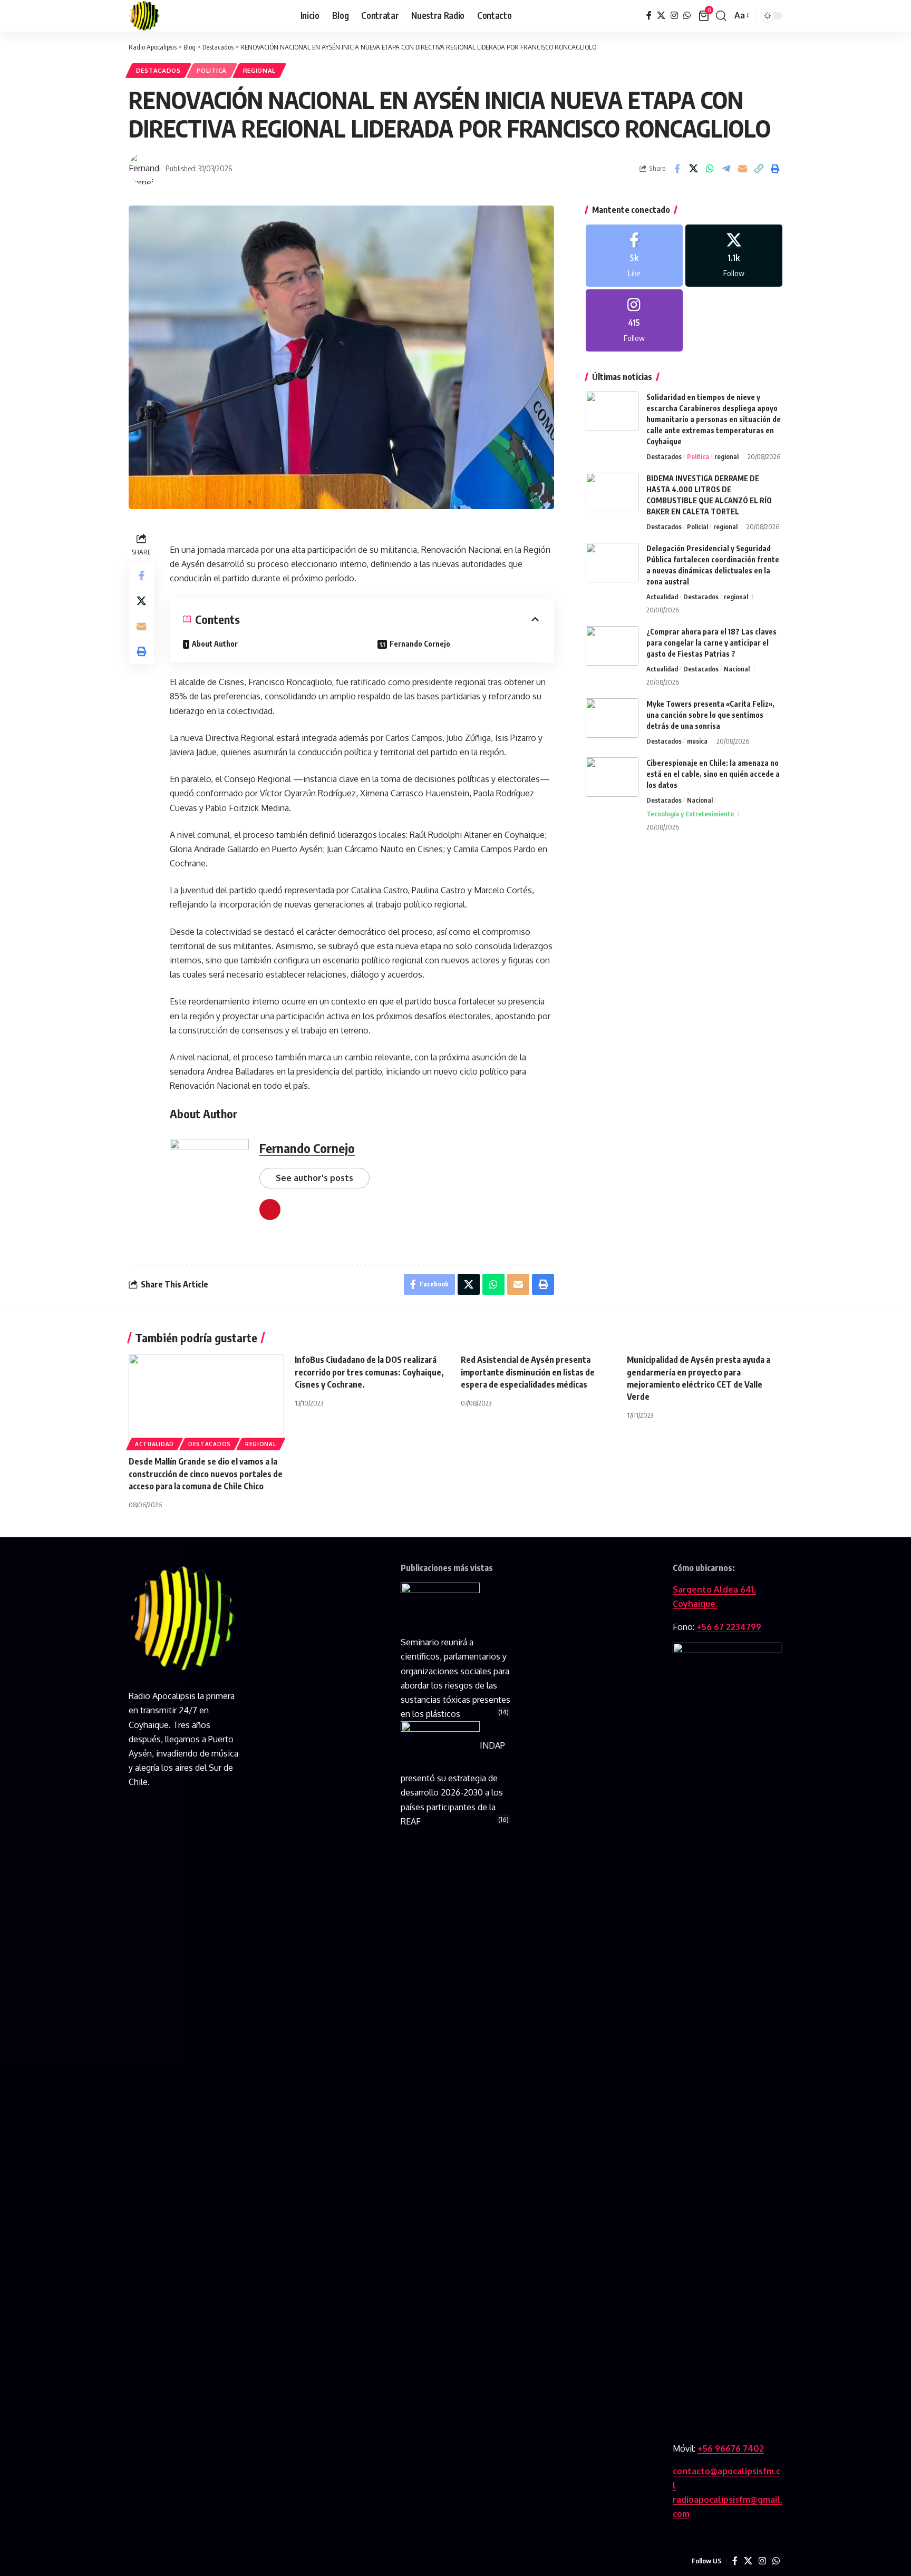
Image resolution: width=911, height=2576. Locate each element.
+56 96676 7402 (731, 2448)
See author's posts (314, 1178)
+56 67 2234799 (729, 1627)
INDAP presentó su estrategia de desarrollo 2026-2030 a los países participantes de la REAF (453, 1783)
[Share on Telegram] (726, 169)
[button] (721, 16)
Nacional (737, 669)
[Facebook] (649, 16)
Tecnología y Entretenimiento (690, 814)
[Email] (742, 169)
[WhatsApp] (687, 16)
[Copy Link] (759, 169)
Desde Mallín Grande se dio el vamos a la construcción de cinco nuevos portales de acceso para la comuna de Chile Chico (206, 1474)
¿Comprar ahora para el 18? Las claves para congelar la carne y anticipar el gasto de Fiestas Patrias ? (711, 643)
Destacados (158, 70)
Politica (212, 70)
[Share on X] (693, 169)
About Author (215, 644)
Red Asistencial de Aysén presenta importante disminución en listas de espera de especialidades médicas (528, 1372)
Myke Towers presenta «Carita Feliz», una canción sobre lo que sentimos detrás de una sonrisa (710, 715)
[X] (661, 16)
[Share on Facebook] (677, 169)
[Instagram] (674, 16)
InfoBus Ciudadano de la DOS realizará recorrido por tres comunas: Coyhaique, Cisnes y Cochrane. (369, 1372)
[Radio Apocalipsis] (144, 16)
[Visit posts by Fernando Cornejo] (144, 169)
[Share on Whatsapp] (710, 169)
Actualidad (662, 597)
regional (260, 70)
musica (697, 741)
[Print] (775, 169)
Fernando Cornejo (420, 644)
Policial (697, 526)
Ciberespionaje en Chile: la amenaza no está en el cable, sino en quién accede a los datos (713, 774)
